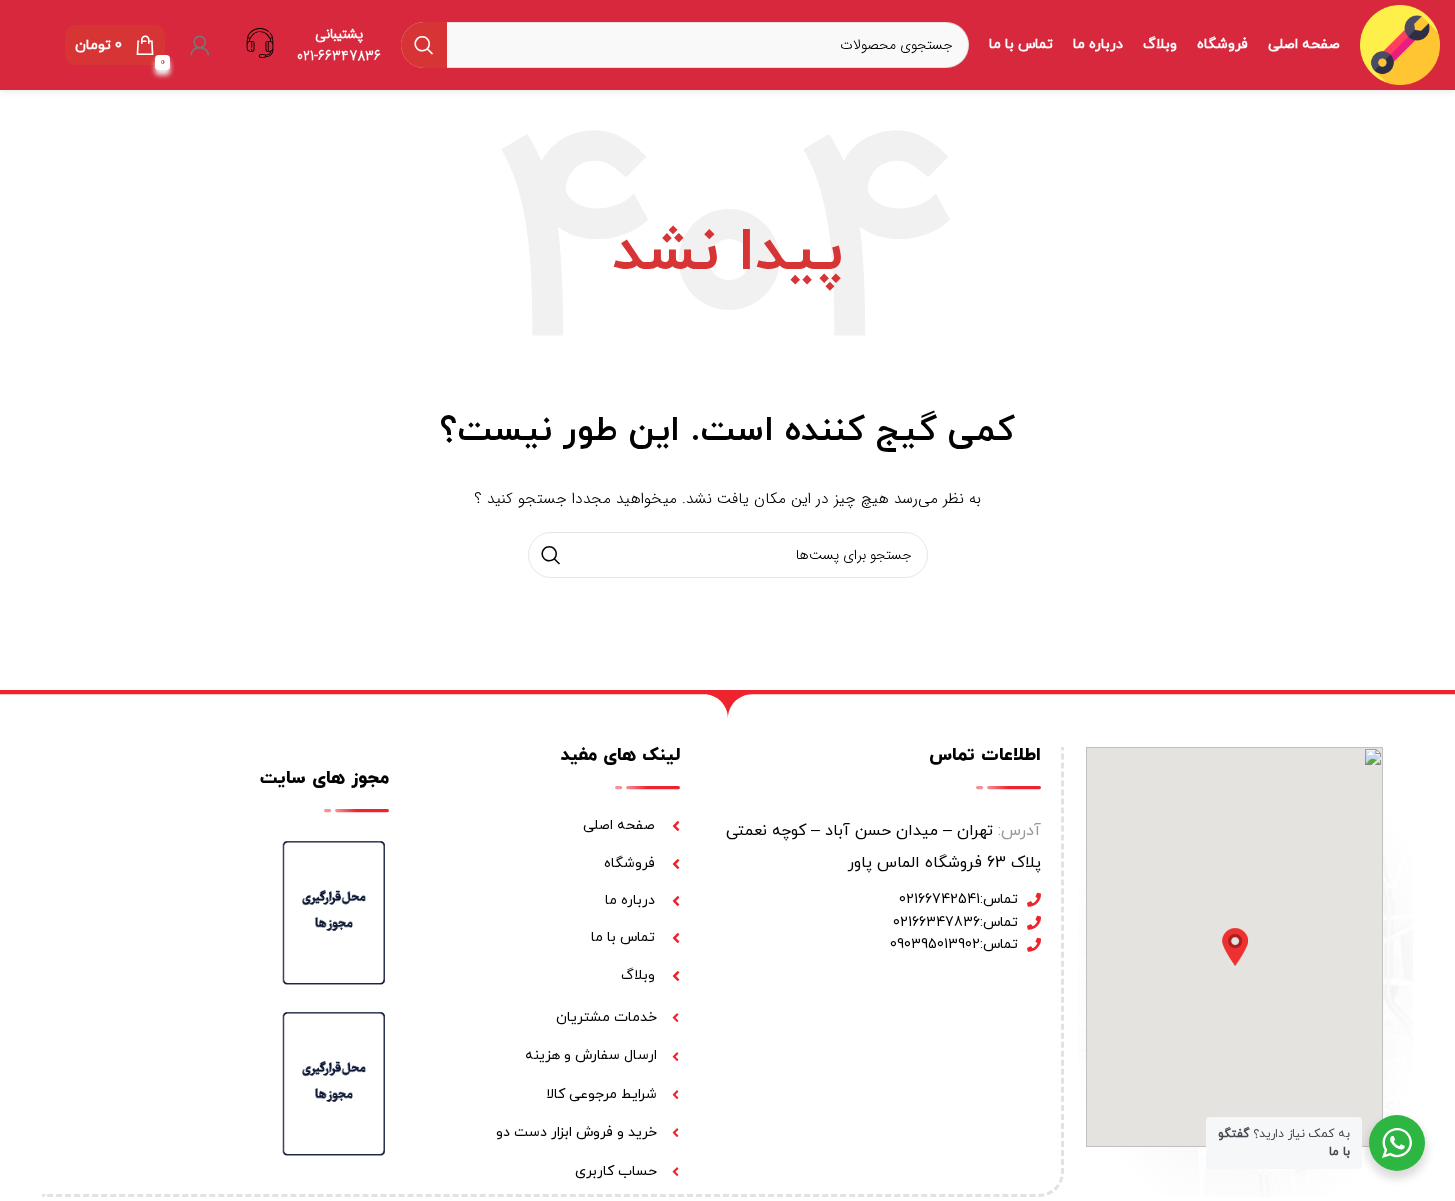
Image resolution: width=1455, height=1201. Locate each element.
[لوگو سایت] (1400, 44)
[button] (1235, 947)
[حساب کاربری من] (200, 45)
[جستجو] (424, 45)
